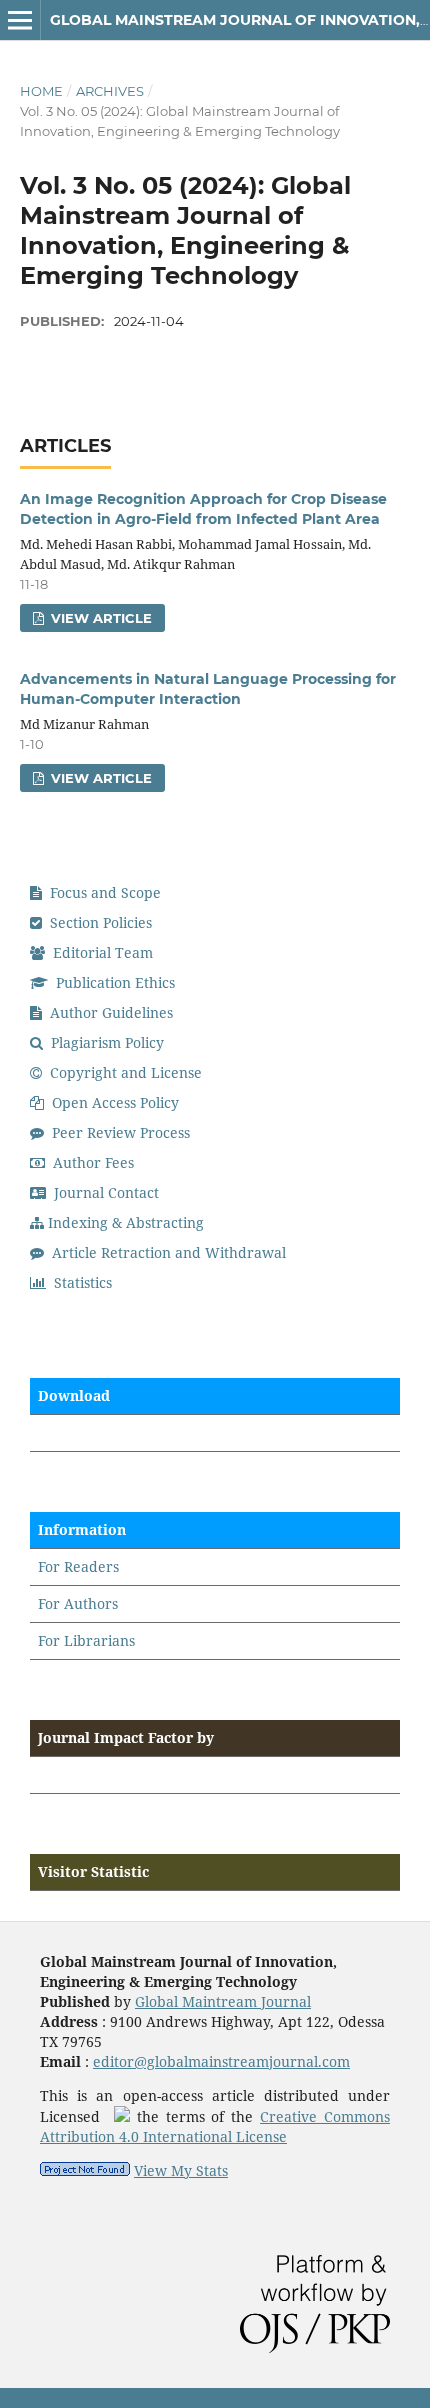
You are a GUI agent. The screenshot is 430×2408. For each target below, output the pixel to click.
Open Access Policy (113, 1102)
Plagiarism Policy (105, 1042)
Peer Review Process (119, 1132)
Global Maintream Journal (223, 2001)
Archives (110, 91)
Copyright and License (124, 1072)
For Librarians (86, 1640)
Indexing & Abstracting (126, 1222)
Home (41, 91)
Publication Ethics (113, 982)
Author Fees (91, 1162)
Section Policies (99, 922)
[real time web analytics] (85, 2170)
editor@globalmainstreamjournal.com (221, 2061)
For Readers (78, 1566)
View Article (99, 618)
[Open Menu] (20, 20)
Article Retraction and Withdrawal (167, 1252)
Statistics (81, 1282)
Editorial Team (101, 952)
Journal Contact (104, 1192)
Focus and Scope (103, 892)
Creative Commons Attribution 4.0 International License (215, 2126)
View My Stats (181, 2170)
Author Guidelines (109, 1012)
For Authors (78, 1603)
